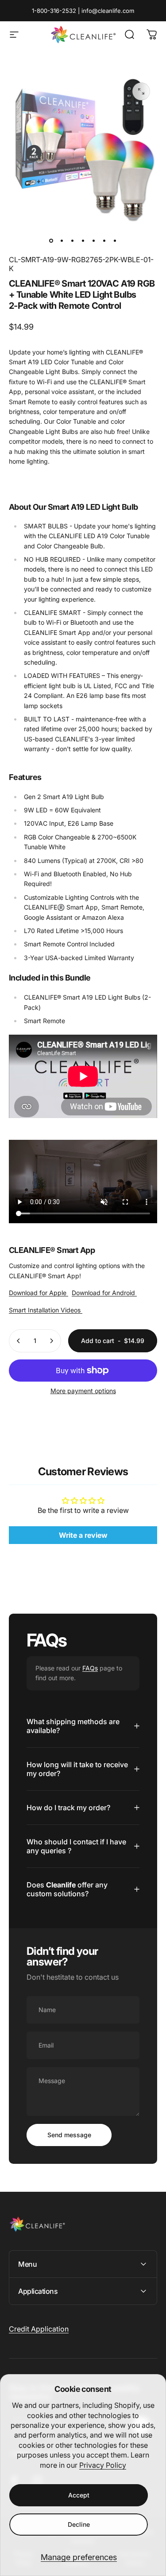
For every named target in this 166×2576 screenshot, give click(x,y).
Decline (79, 2524)
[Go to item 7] (115, 241)
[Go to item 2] (62, 241)
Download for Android (104, 1293)
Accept (79, 2495)
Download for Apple (39, 1293)
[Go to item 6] (104, 241)
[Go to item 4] (83, 241)
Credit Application (39, 2329)
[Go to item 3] (73, 241)
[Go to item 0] (51, 241)
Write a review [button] (83, 1535)
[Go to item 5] (94, 241)
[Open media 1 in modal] (141, 91)
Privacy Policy (103, 2465)
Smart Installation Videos (46, 1310)
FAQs (90, 1668)
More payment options (83, 1391)
